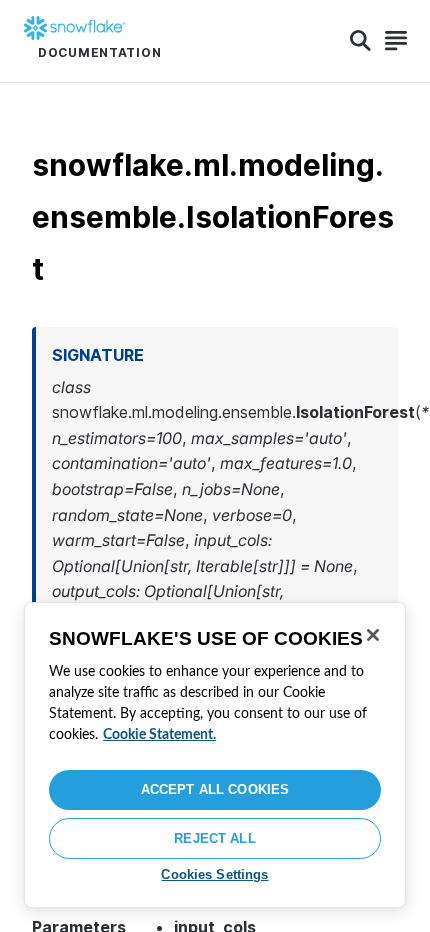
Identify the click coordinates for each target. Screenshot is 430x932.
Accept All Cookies (215, 789)
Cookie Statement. (159, 735)
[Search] (360, 41)
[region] (215, 755)
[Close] (373, 635)
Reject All (214, 838)
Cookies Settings (214, 874)
